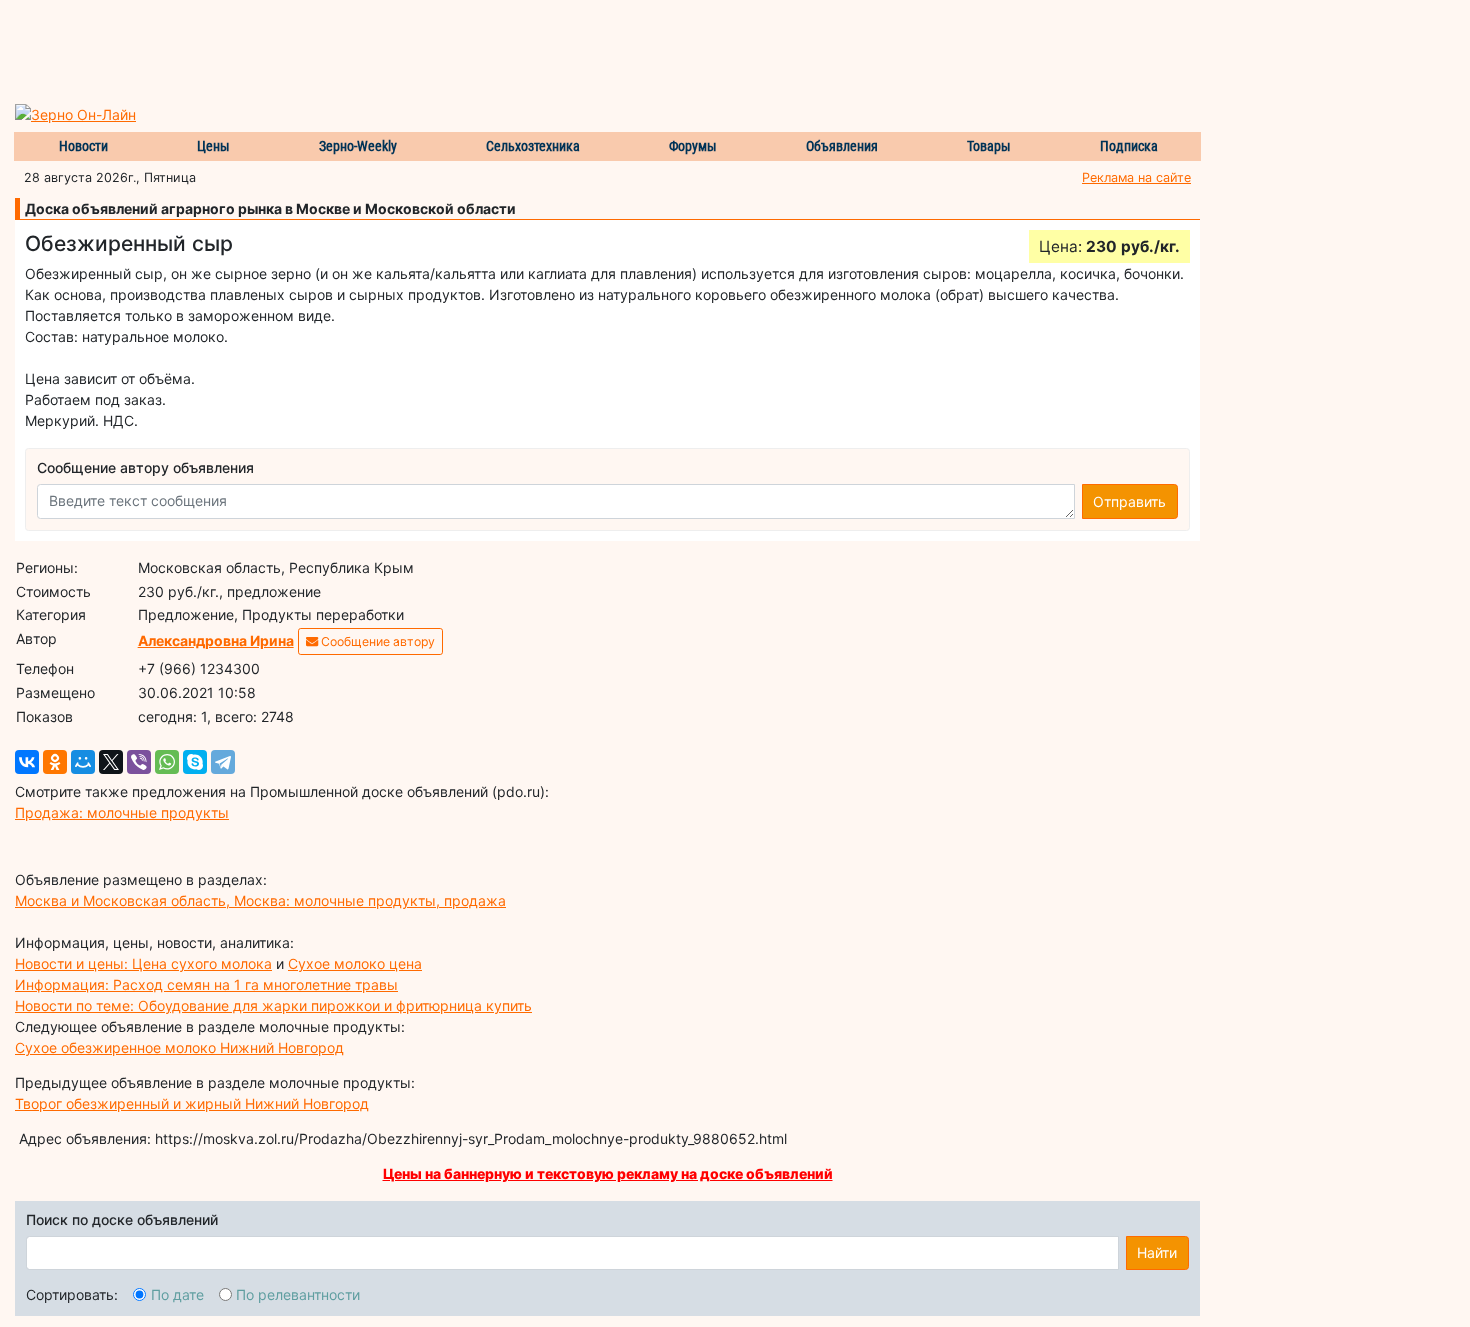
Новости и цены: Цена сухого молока (143, 963)
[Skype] (195, 762)
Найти (1157, 1252)
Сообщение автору (376, 641)
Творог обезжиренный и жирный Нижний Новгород (192, 1103)
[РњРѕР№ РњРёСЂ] (83, 762)
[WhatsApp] (167, 762)
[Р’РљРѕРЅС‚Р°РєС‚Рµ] (27, 762)
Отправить (1129, 501)
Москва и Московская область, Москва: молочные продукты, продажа (260, 900)
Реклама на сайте (1136, 177)
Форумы (693, 146)
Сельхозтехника (533, 146)
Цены (213, 146)
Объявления (842, 146)
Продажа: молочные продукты (122, 812)
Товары (989, 146)
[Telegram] (223, 762)
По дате (177, 1294)
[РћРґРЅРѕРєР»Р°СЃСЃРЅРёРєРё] (55, 762)
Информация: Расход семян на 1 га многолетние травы (206, 984)
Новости (83, 146)
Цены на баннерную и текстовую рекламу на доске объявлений (608, 1173)
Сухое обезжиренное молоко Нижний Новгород (179, 1047)
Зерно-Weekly (358, 146)
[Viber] (139, 762)
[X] (111, 762)
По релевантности (298, 1294)
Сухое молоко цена (355, 963)
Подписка (1129, 146)
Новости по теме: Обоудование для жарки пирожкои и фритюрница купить (273, 1005)
